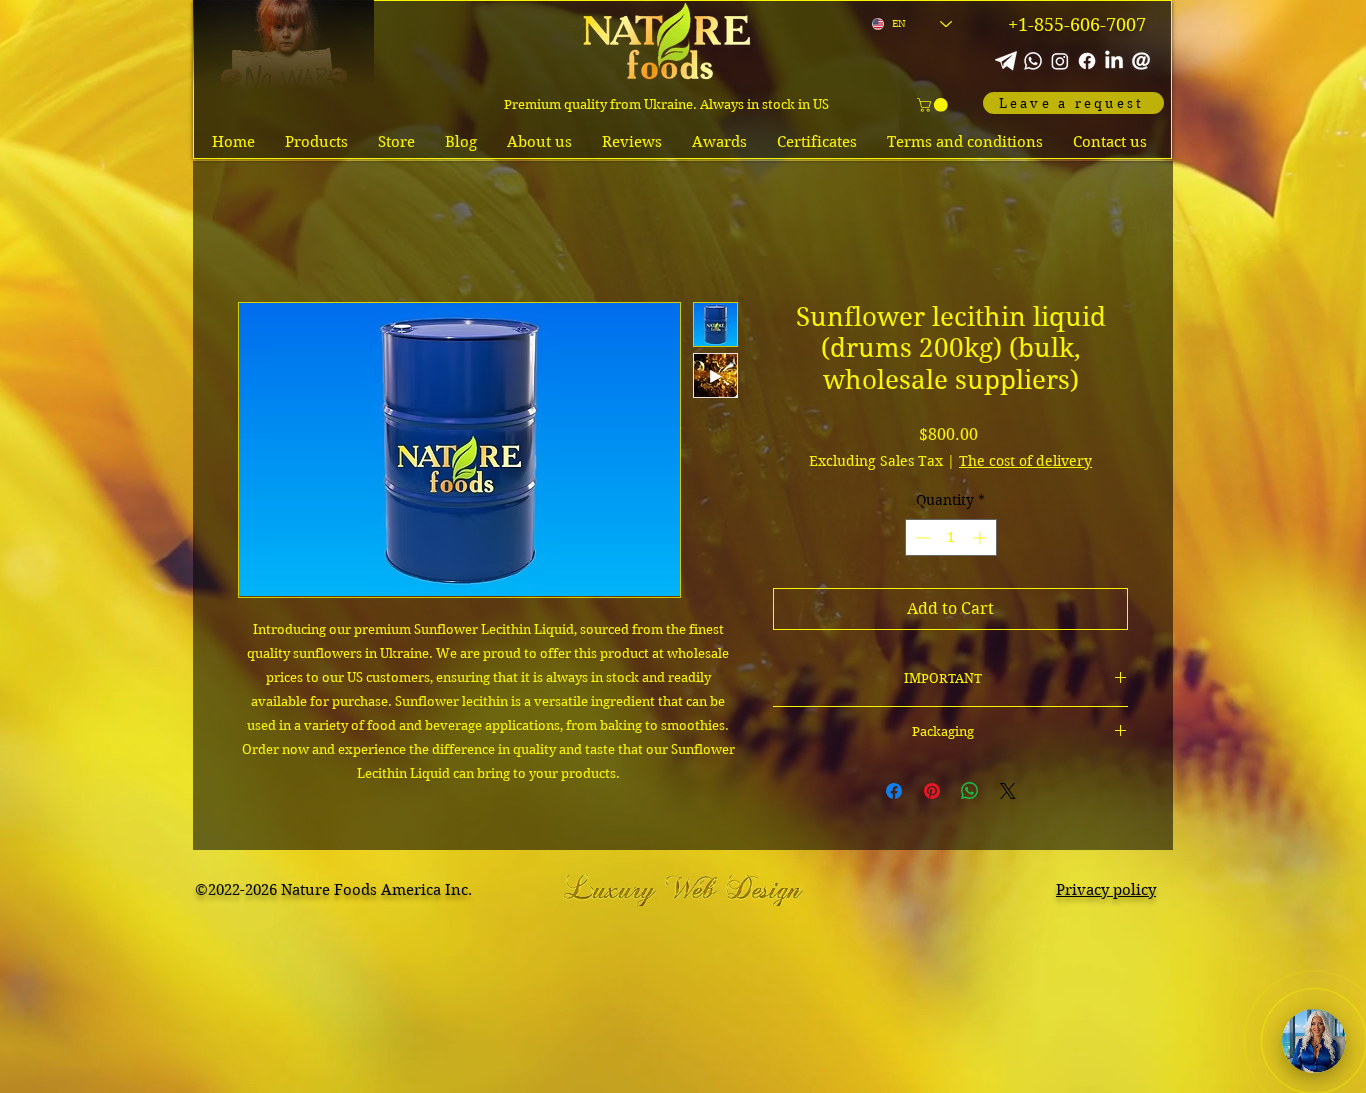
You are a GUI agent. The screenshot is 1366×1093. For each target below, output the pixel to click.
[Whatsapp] (1033, 61)
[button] (934, 105)
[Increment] (981, 537)
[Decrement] (920, 537)
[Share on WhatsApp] (970, 791)
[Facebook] (1087, 61)
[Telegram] (1006, 61)
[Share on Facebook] (894, 791)
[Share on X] (1008, 791)
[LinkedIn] (1114, 61)
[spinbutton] (951, 537)
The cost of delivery (1025, 461)
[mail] (1141, 61)
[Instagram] (1060, 61)
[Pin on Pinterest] (932, 791)
